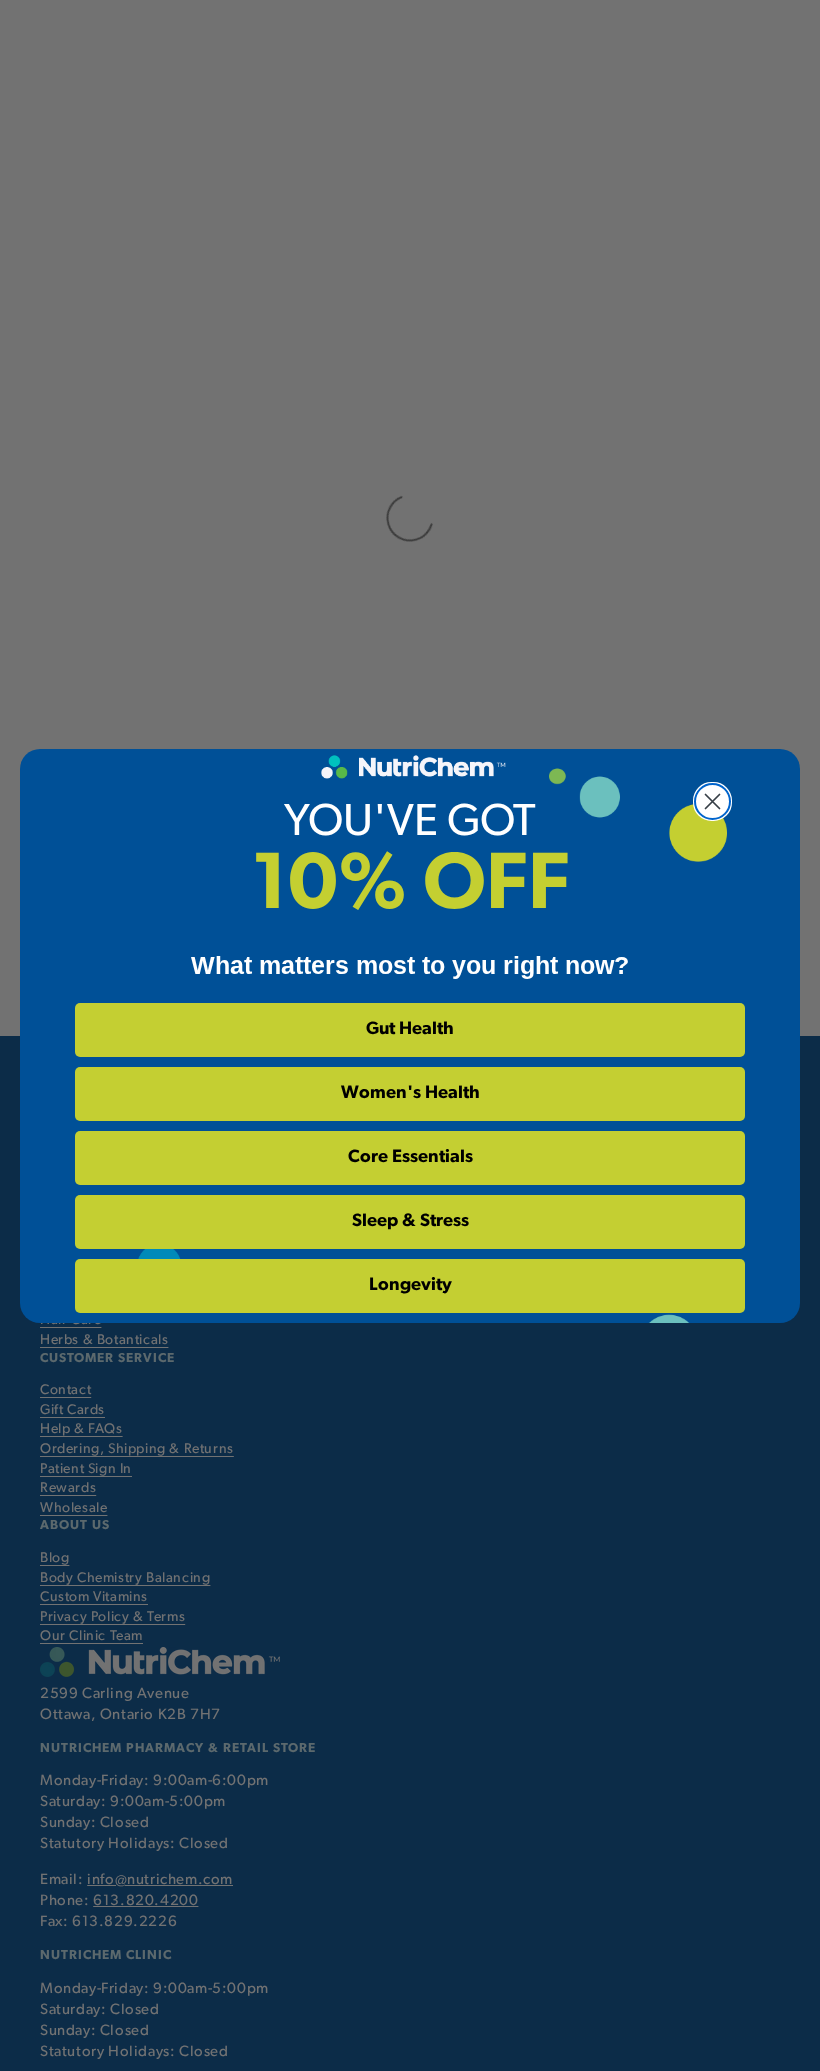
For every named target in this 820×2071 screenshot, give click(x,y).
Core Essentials (410, 1158)
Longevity (410, 1286)
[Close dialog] (712, 801)
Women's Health (410, 1094)
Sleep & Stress (410, 1222)
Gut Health (410, 1030)
